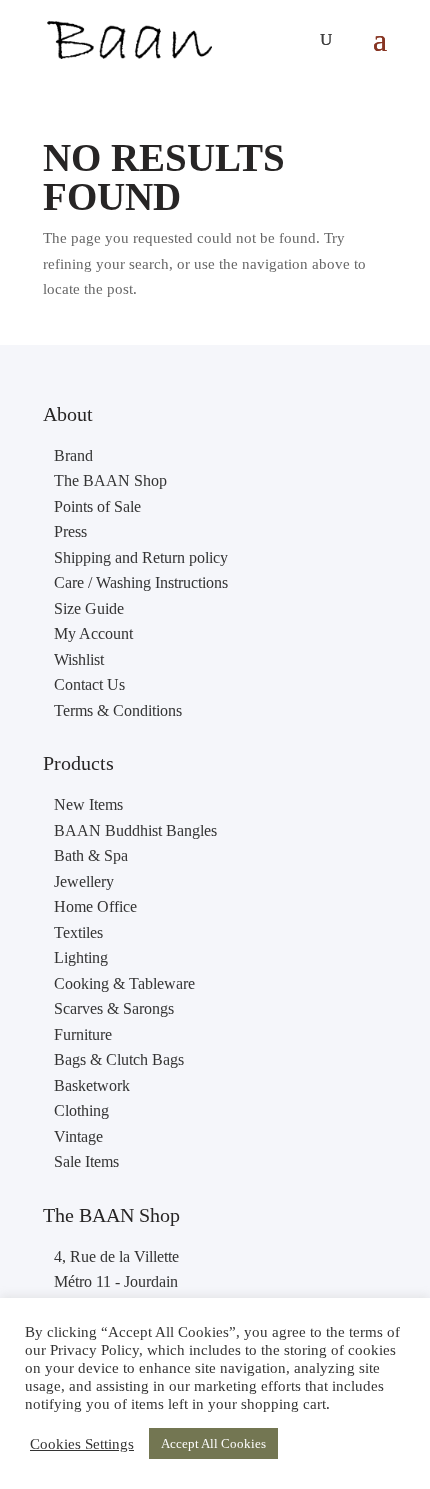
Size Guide (89, 608)
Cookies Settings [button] (82, 1444)
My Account (93, 633)
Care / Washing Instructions (141, 582)
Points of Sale (97, 506)
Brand (73, 455)
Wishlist (79, 659)
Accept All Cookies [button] (213, 1443)
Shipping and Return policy (141, 557)
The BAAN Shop (110, 480)
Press (70, 531)
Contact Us (89, 684)
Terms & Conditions (118, 710)
